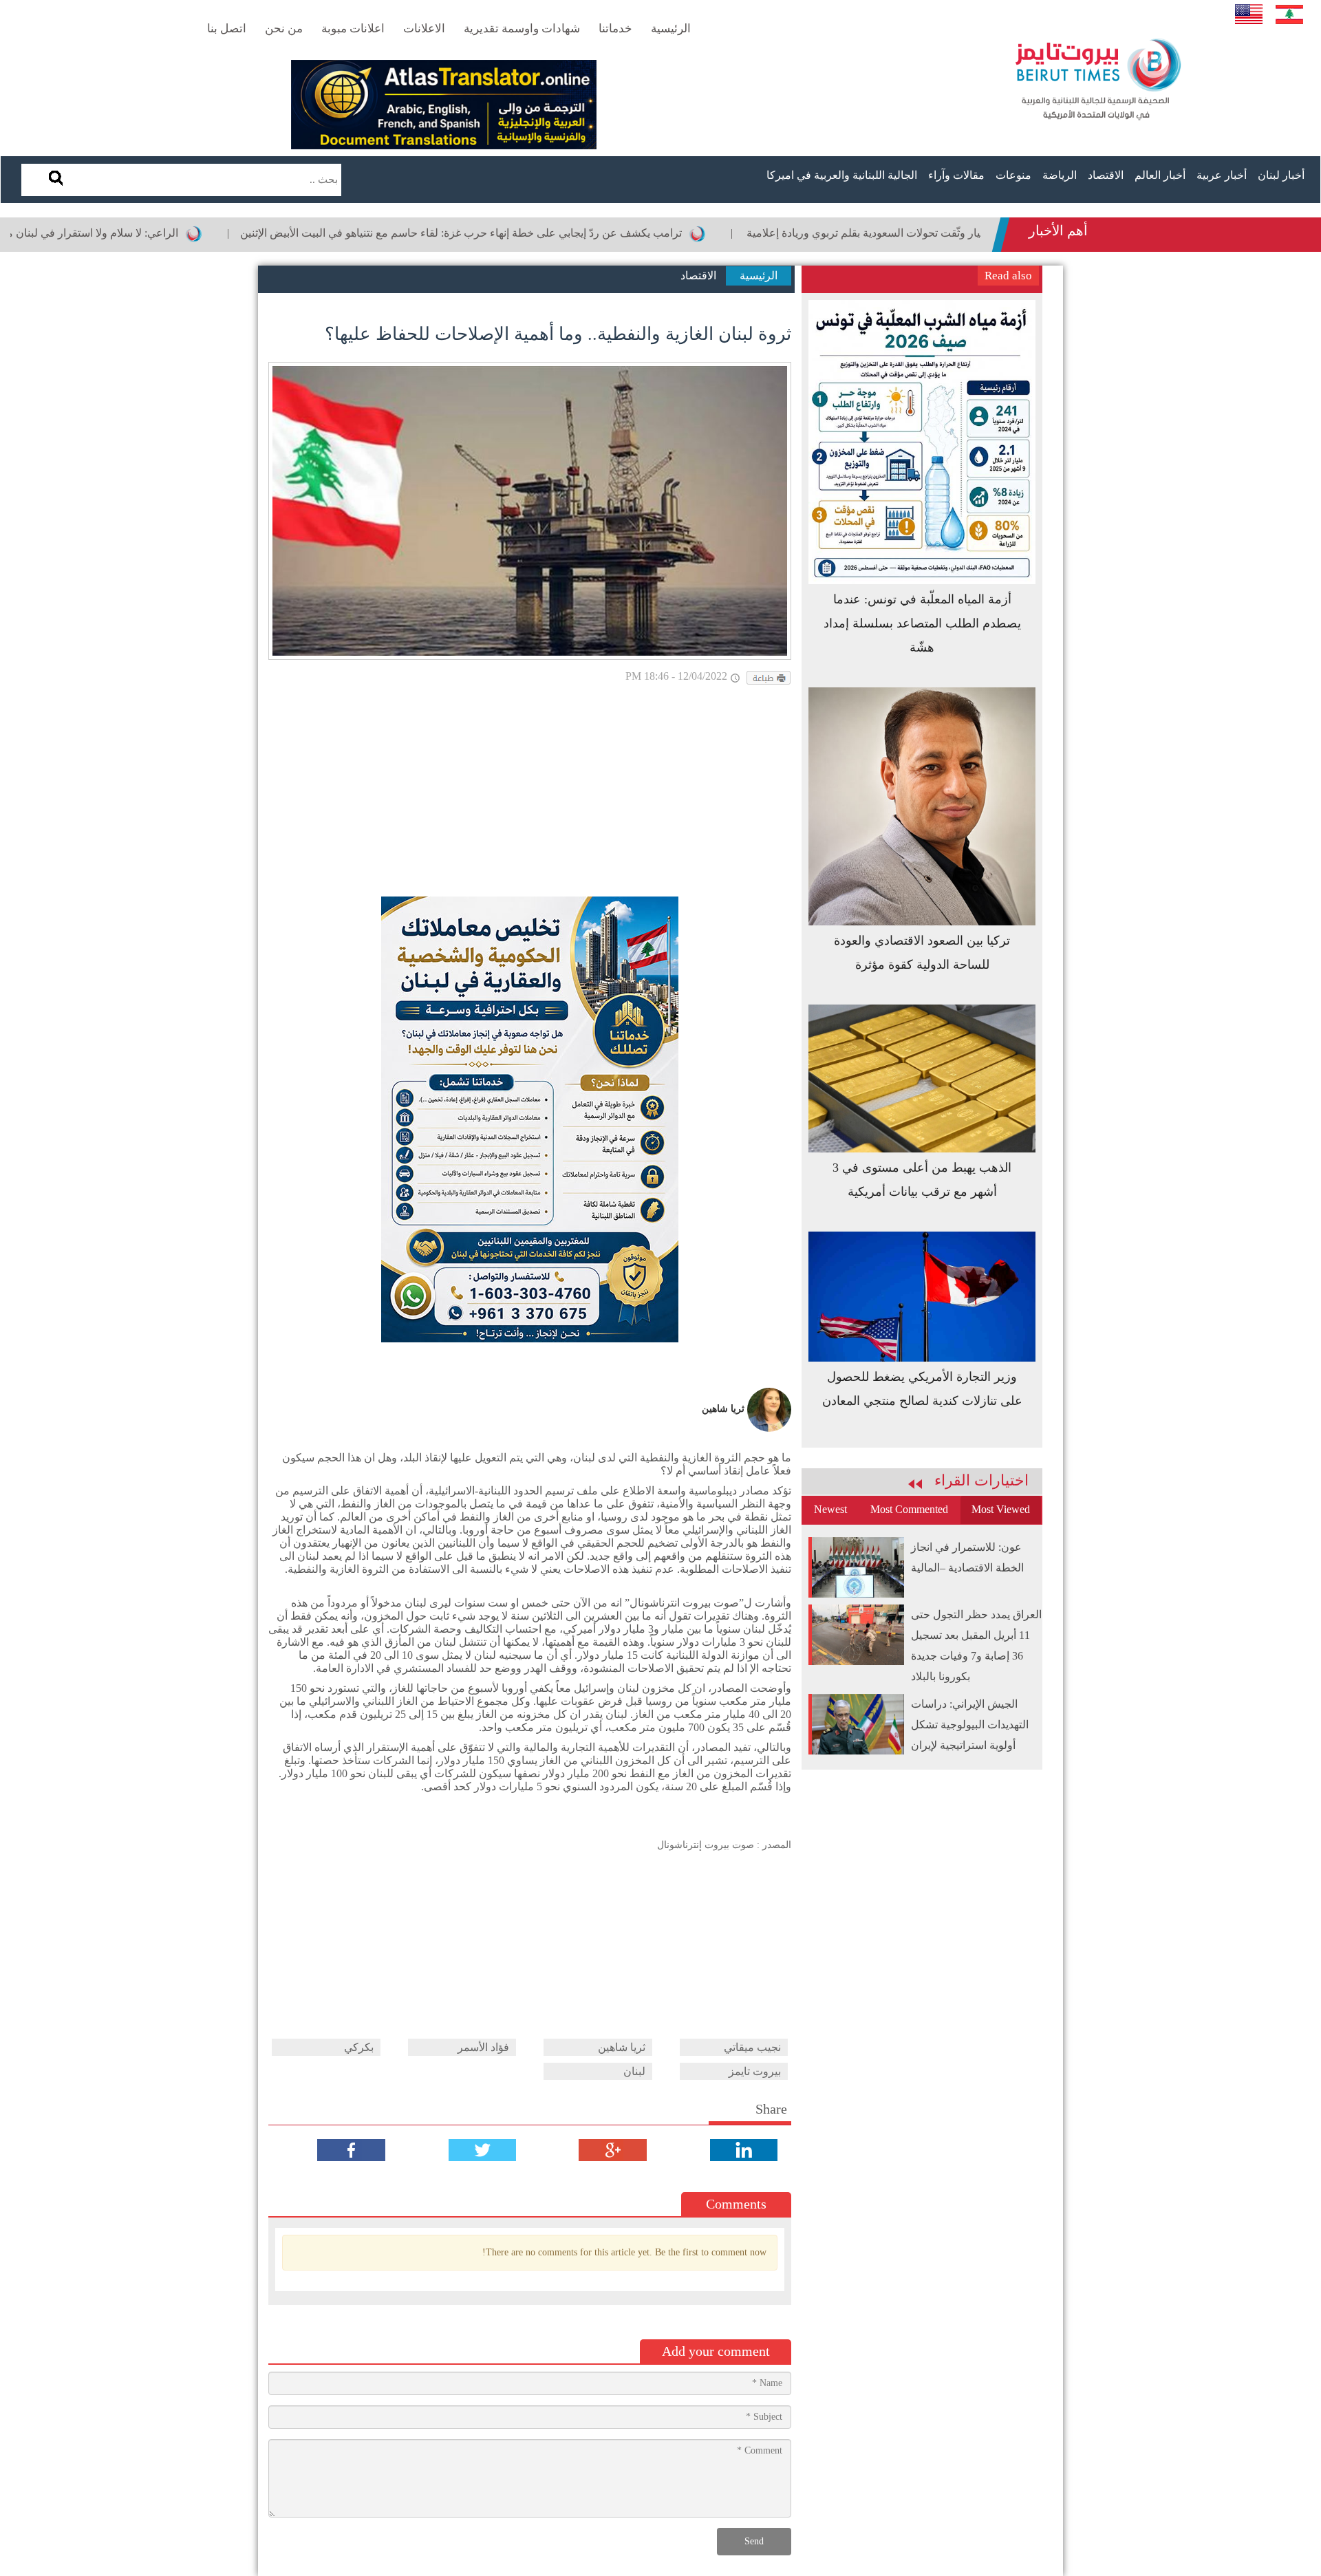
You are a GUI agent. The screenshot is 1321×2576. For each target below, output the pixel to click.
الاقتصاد (1106, 175)
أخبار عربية (1222, 175)
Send (754, 2541)
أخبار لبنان (1281, 175)
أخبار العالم (1160, 175)
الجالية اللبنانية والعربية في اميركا (842, 175)
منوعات (1013, 175)
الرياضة (1060, 175)
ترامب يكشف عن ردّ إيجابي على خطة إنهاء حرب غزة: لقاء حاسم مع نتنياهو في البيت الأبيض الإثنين (542, 233)
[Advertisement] (530, 793)
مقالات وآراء (956, 175)
